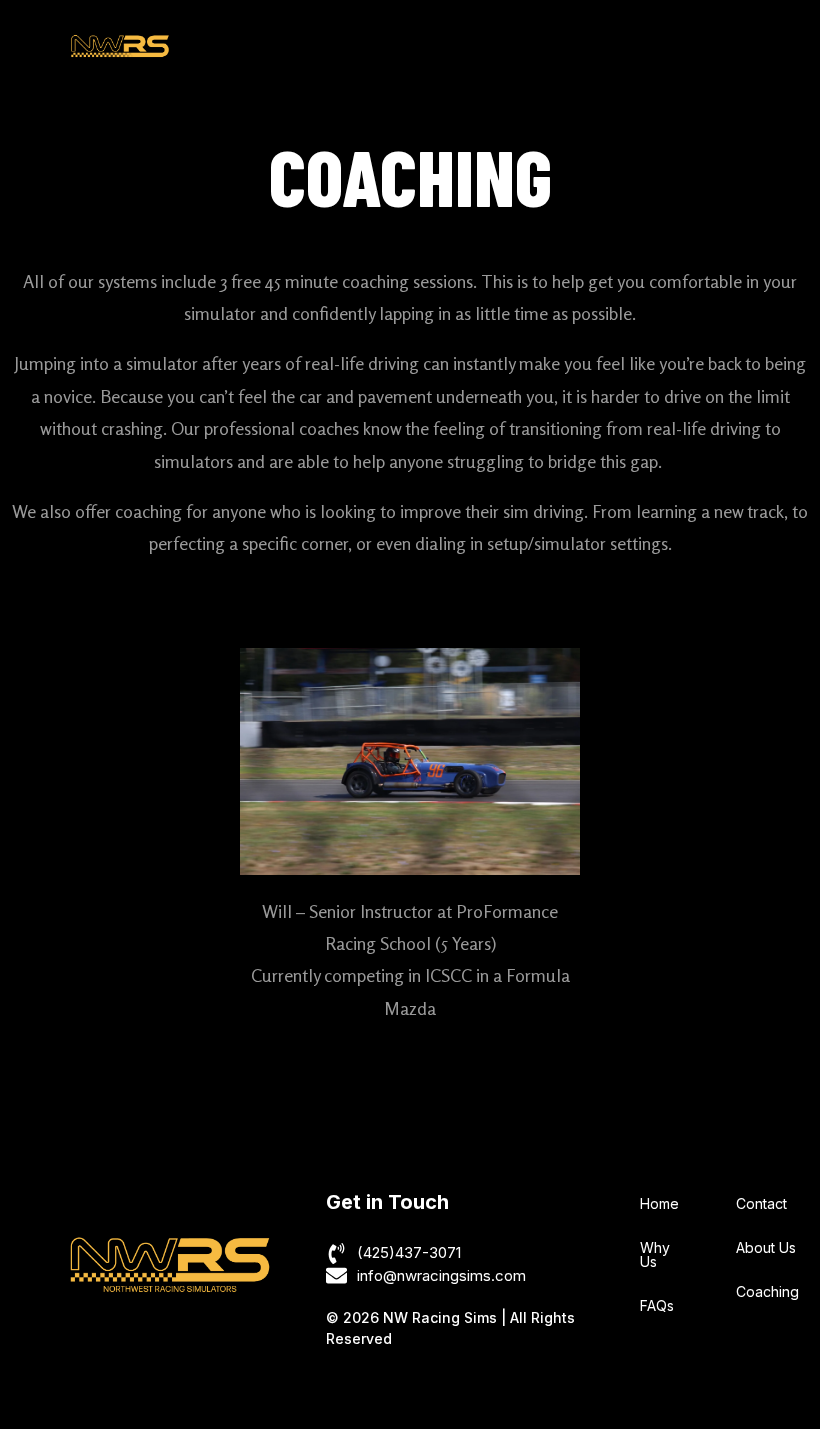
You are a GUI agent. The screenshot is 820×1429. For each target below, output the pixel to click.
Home (659, 1203)
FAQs (657, 1305)
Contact (761, 1203)
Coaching (767, 1291)
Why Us (655, 1254)
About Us (766, 1247)
